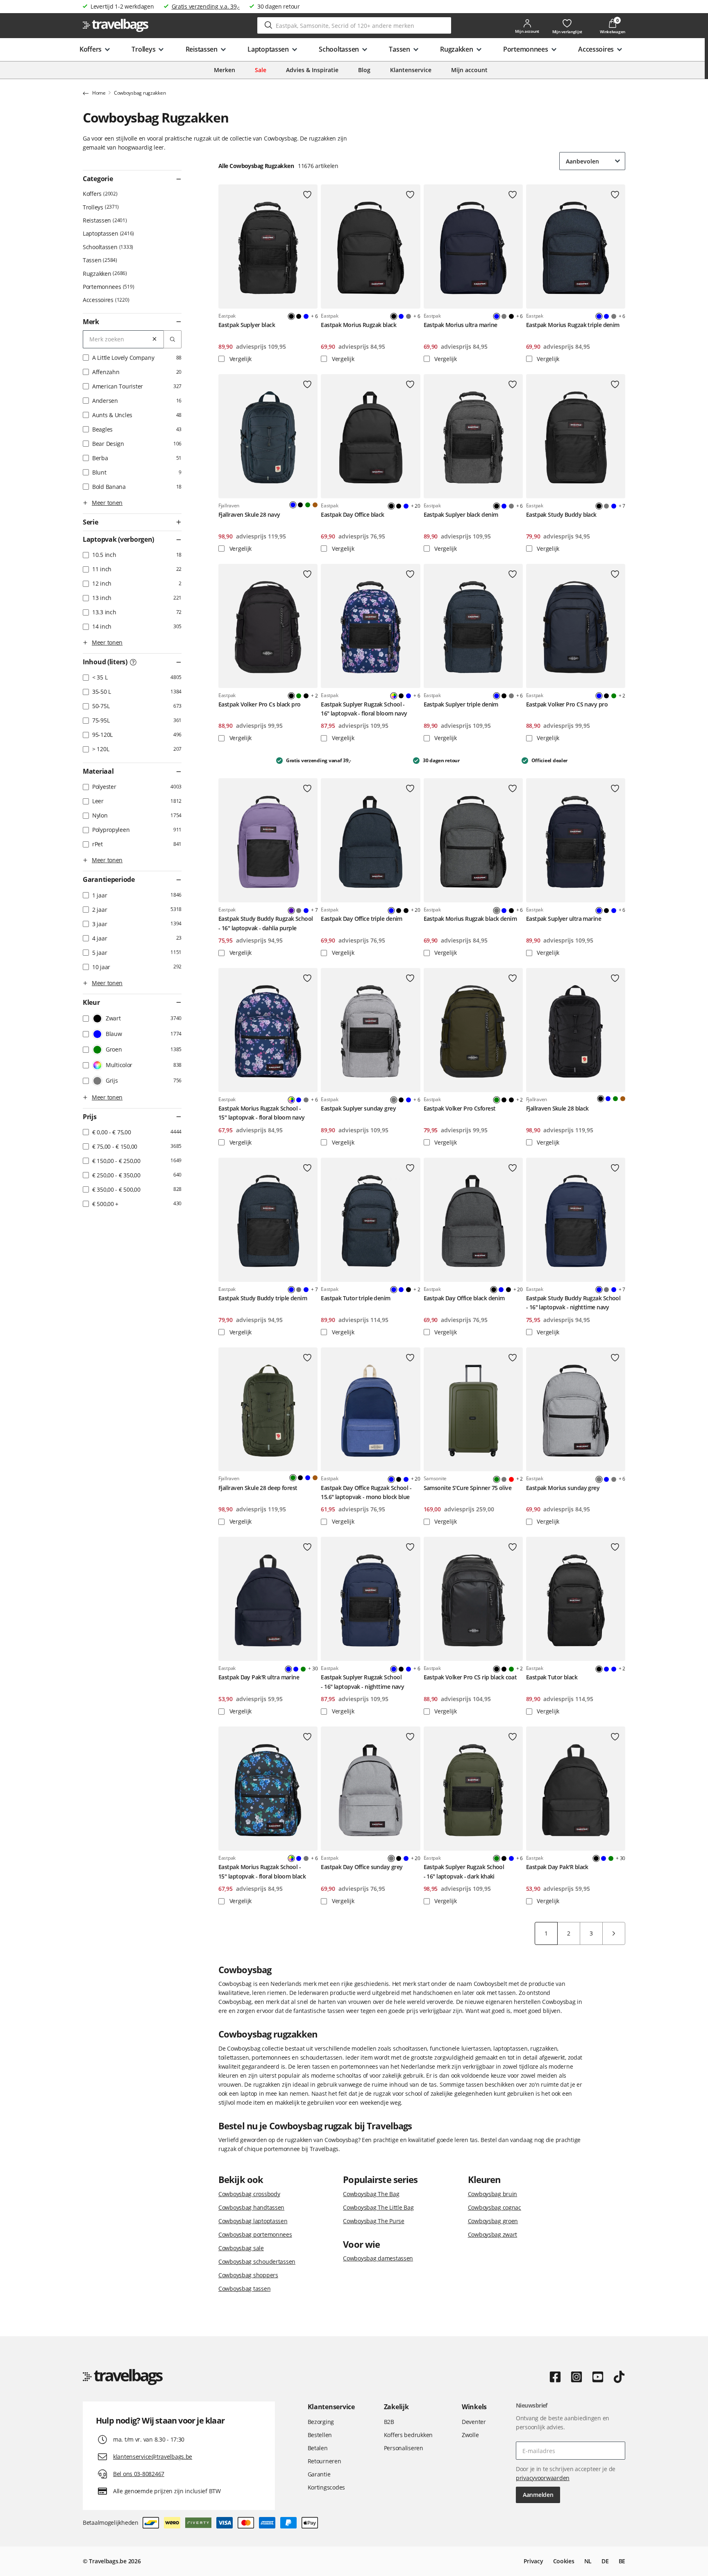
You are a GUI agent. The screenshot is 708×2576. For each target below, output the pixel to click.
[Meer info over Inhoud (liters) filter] (133, 662)
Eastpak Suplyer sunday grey (358, 1108)
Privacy (533, 2561)
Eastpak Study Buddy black (561, 515)
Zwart (299, 316)
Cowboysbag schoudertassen (257, 2261)
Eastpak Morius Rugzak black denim (470, 919)
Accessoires (105, 300)
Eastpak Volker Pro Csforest (460, 1108)
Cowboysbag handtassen (251, 2207)
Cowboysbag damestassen (378, 2258)
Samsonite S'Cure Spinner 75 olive (468, 1488)
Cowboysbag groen (493, 2221)
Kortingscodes (326, 2487)
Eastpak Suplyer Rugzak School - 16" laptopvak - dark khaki (464, 1871)
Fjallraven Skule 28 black (557, 1108)
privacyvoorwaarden (543, 2478)
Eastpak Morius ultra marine (461, 325)
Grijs (408, 316)
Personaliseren (404, 2448)
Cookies (564, 2561)
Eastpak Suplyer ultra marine (564, 919)
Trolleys (100, 207)
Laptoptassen (108, 233)
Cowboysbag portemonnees (255, 2234)
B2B (389, 2422)
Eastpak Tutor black (552, 1677)
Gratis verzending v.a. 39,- (206, 6)
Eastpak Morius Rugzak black (359, 325)
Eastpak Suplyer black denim (461, 515)
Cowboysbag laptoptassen (253, 2221)
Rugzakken (104, 274)
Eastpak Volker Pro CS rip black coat (470, 1677)
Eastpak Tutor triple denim (355, 1298)
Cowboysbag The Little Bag (378, 2207)
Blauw (306, 316)
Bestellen (320, 2435)
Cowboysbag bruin (493, 2194)
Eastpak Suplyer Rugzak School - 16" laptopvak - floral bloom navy (364, 709)
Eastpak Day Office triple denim (362, 919)
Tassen (99, 260)
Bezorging (321, 2422)
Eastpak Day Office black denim (464, 1298)
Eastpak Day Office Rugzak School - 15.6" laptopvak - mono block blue (366, 1492)
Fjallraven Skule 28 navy (249, 515)
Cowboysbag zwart (493, 2234)
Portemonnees (108, 287)
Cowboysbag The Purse (373, 2221)
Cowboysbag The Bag (371, 2194)
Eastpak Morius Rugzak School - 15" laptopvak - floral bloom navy (262, 1113)
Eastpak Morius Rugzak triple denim (573, 325)
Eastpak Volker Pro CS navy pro (567, 704)
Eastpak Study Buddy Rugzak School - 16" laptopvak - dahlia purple (266, 923)
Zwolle (470, 2435)
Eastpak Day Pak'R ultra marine (259, 1677)
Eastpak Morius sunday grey (563, 1488)
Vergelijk (240, 359)
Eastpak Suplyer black (247, 325)
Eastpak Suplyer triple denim (461, 704)
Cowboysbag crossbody (249, 2194)
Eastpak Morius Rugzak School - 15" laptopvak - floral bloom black (262, 1871)
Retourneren (324, 2461)
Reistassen (104, 220)
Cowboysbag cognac (495, 2207)
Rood (511, 1479)
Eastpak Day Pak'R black (557, 1867)
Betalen (318, 2448)
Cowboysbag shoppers (248, 2275)
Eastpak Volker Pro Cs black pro (260, 704)
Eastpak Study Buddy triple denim (263, 1298)
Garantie (319, 2474)
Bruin (315, 505)
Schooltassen (107, 247)
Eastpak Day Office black (353, 515)
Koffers (99, 194)
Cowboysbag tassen (244, 2289)
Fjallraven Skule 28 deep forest (258, 1488)
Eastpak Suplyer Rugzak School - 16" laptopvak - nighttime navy (362, 1682)
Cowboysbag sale (241, 2248)
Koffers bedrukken (408, 2435)
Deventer (474, 2422)
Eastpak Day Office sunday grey (362, 1867)
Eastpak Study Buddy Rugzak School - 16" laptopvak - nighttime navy (573, 1303)
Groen (308, 505)
